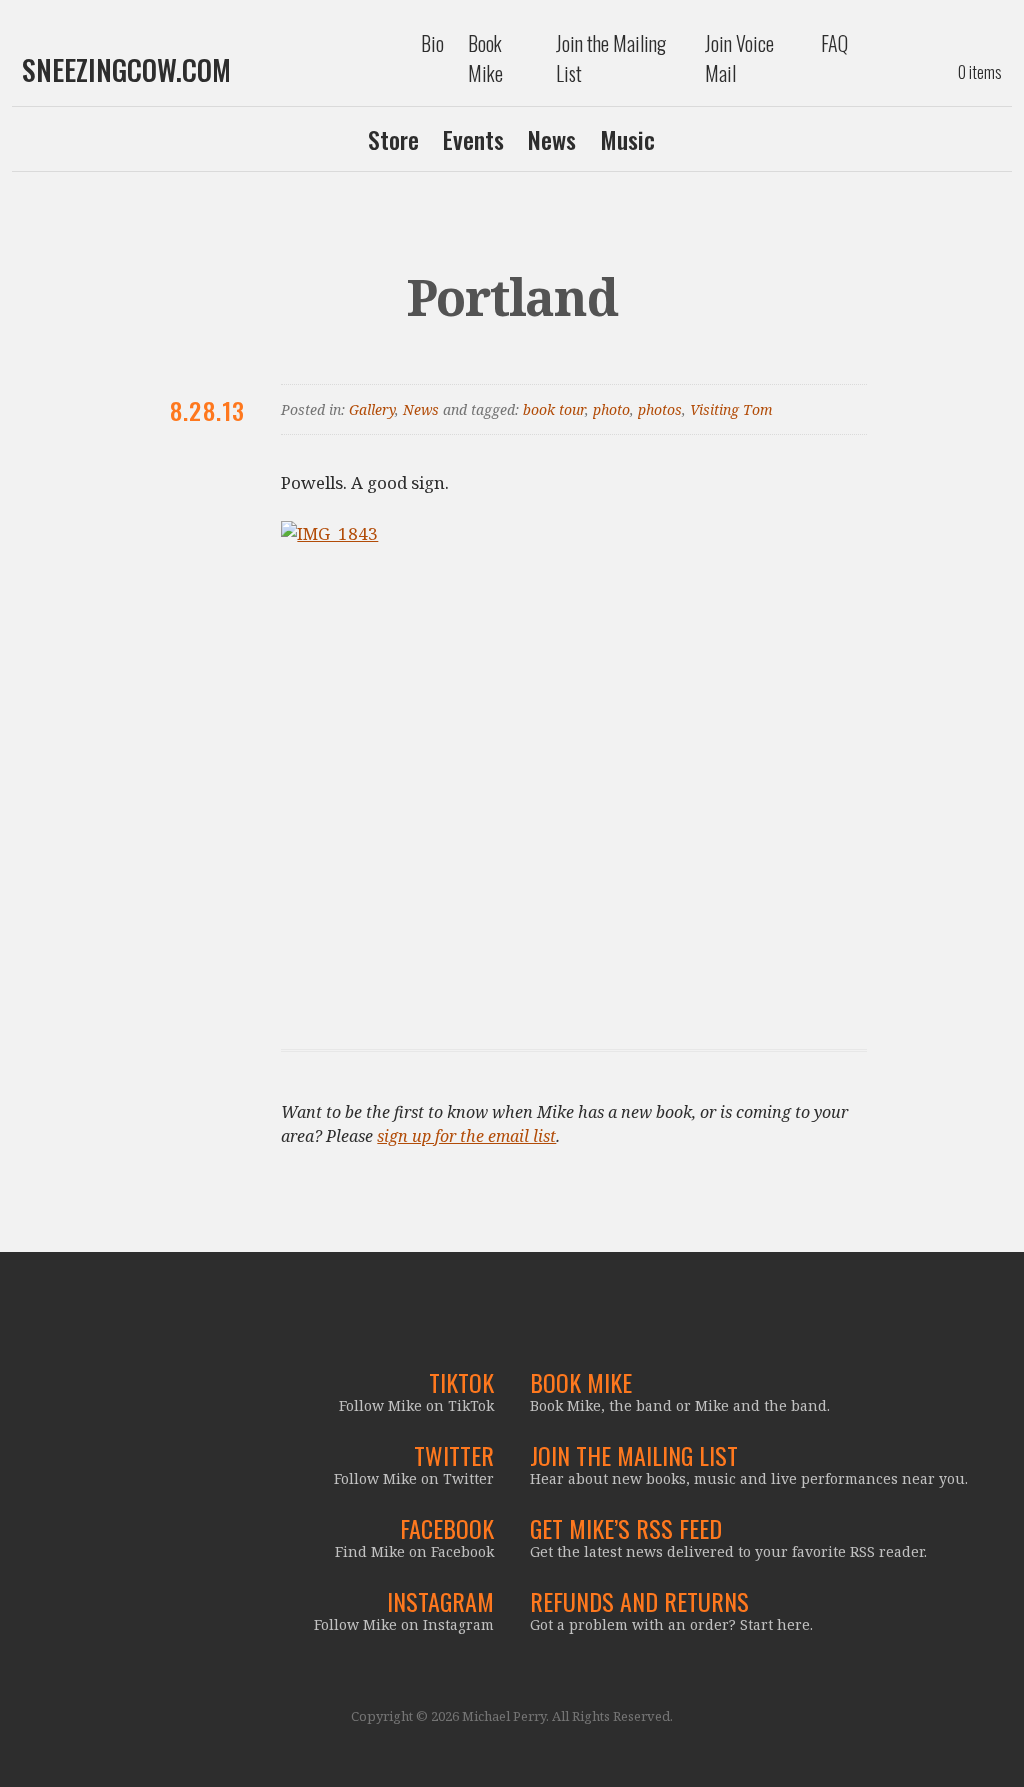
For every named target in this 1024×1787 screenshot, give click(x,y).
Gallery (372, 409)
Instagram (440, 1601)
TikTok (461, 1382)
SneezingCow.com (126, 70)
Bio (432, 43)
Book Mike (485, 58)
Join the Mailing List (611, 58)
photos (660, 409)
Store (393, 139)
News (552, 139)
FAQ (834, 43)
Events (473, 139)
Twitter (454, 1455)
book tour (554, 409)
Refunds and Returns (639, 1601)
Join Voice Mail (739, 58)
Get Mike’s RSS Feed (626, 1528)
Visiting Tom (731, 409)
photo (611, 409)
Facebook (447, 1528)
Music (627, 139)
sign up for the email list (466, 1136)
